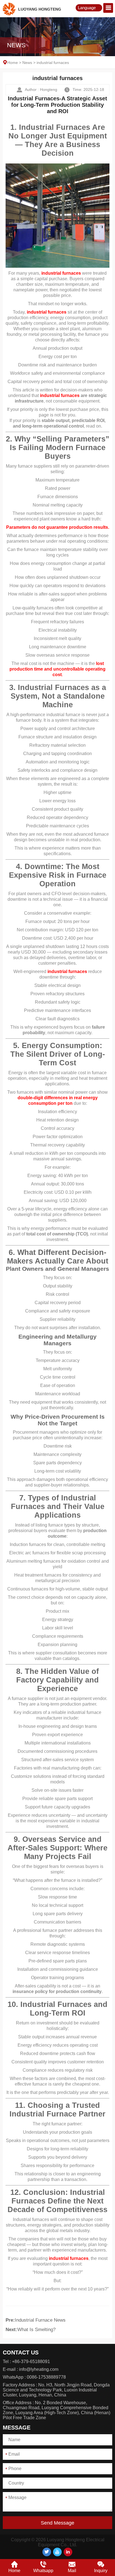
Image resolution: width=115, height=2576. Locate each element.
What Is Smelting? (36, 2330)
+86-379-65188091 (31, 2362)
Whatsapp (43, 2571)
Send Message (57, 2523)
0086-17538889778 (46, 2377)
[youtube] (57, 2552)
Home (13, 63)
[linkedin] (68, 2552)
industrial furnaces (61, 273)
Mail (72, 2571)
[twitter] (47, 2552)
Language (87, 8)
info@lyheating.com (39, 2369)
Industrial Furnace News (40, 2320)
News (27, 63)
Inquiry (101, 2571)
